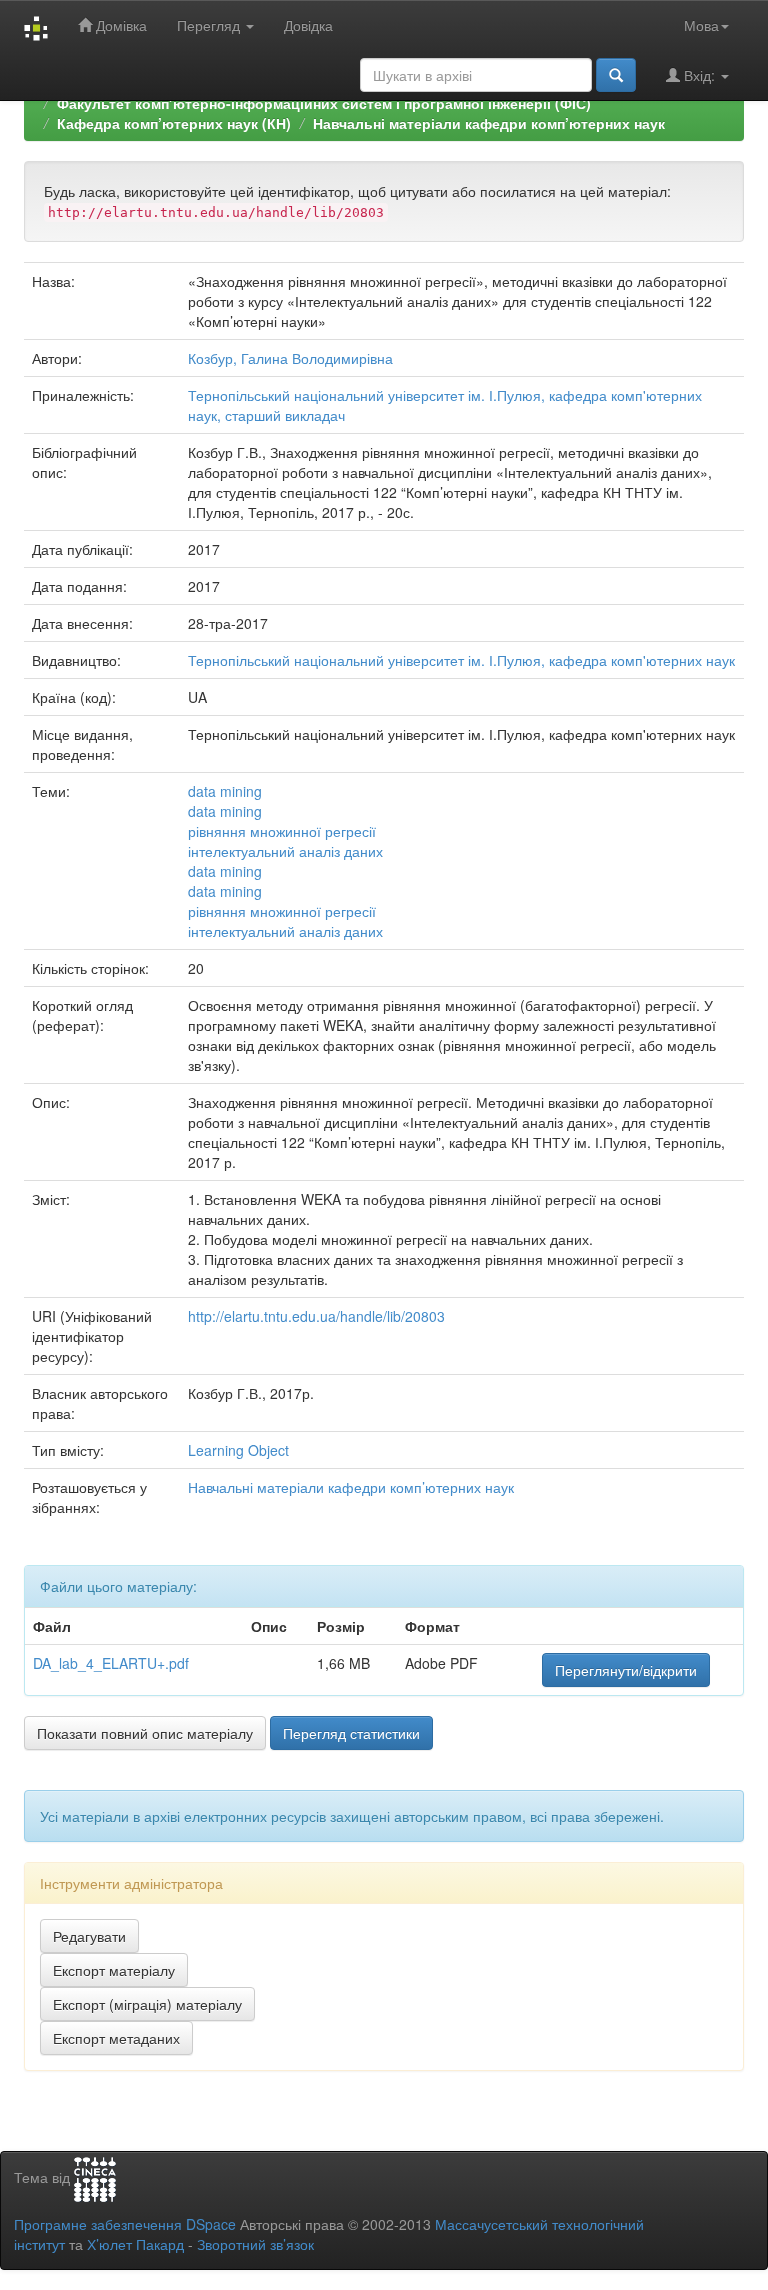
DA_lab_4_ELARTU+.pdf (111, 1663)
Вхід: (699, 75)
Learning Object (238, 1450)
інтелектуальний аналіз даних (285, 851)
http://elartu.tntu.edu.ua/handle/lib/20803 (316, 1316)
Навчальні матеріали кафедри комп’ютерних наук (489, 123)
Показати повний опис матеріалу (145, 1733)
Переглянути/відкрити (626, 1670)
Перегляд (210, 25)
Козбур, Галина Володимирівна (290, 358)
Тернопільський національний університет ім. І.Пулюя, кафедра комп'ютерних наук (461, 660)
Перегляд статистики (351, 1733)
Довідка (308, 25)
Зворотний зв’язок (255, 2244)
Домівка (119, 25)
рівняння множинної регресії (282, 831)
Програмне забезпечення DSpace (125, 2224)
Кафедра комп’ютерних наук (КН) (174, 123)
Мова (701, 25)
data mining (225, 791)
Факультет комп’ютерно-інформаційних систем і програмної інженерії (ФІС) (324, 103)
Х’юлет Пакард (135, 2244)
